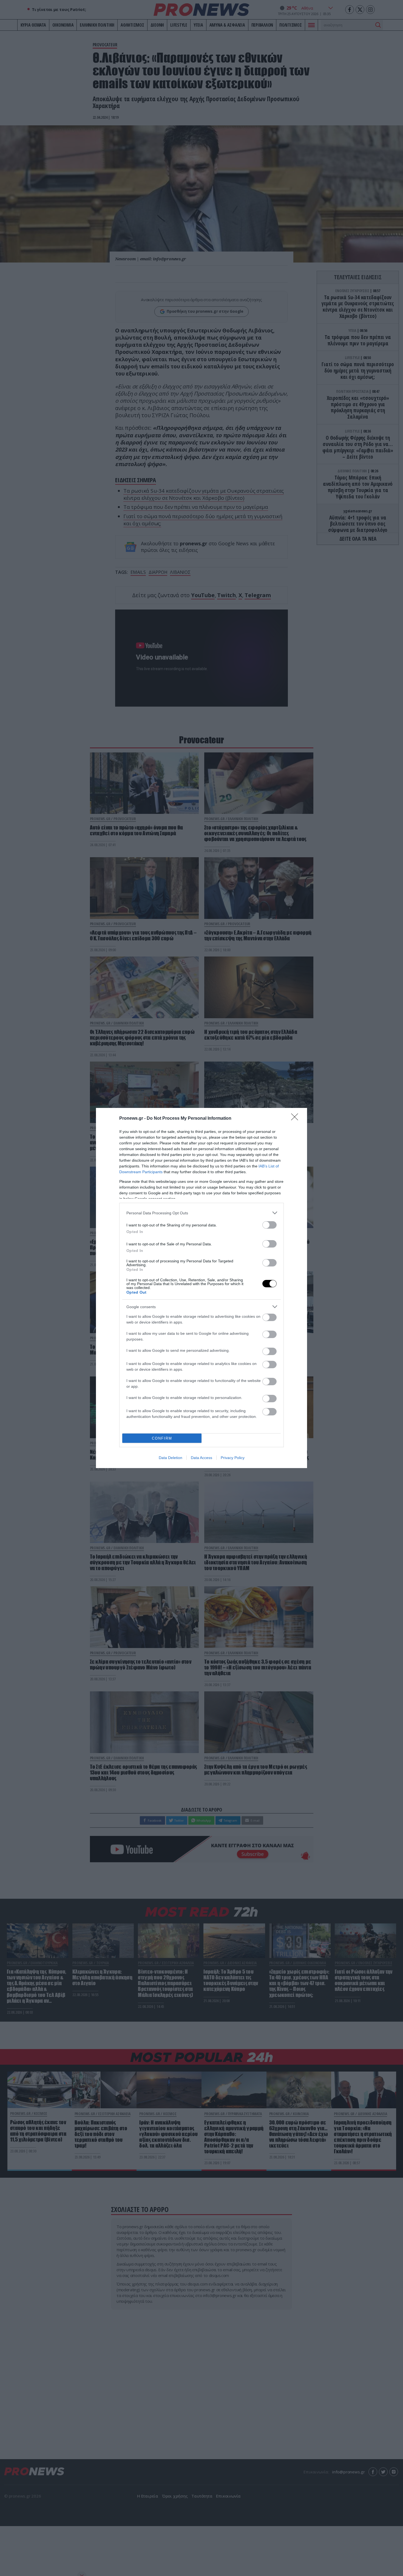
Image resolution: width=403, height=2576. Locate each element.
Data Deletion (171, 1458)
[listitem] (201, 1213)
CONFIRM (162, 1438)
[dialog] (201, 1288)
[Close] (296, 1119)
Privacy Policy (233, 1458)
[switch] (269, 1225)
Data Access (201, 1458)
